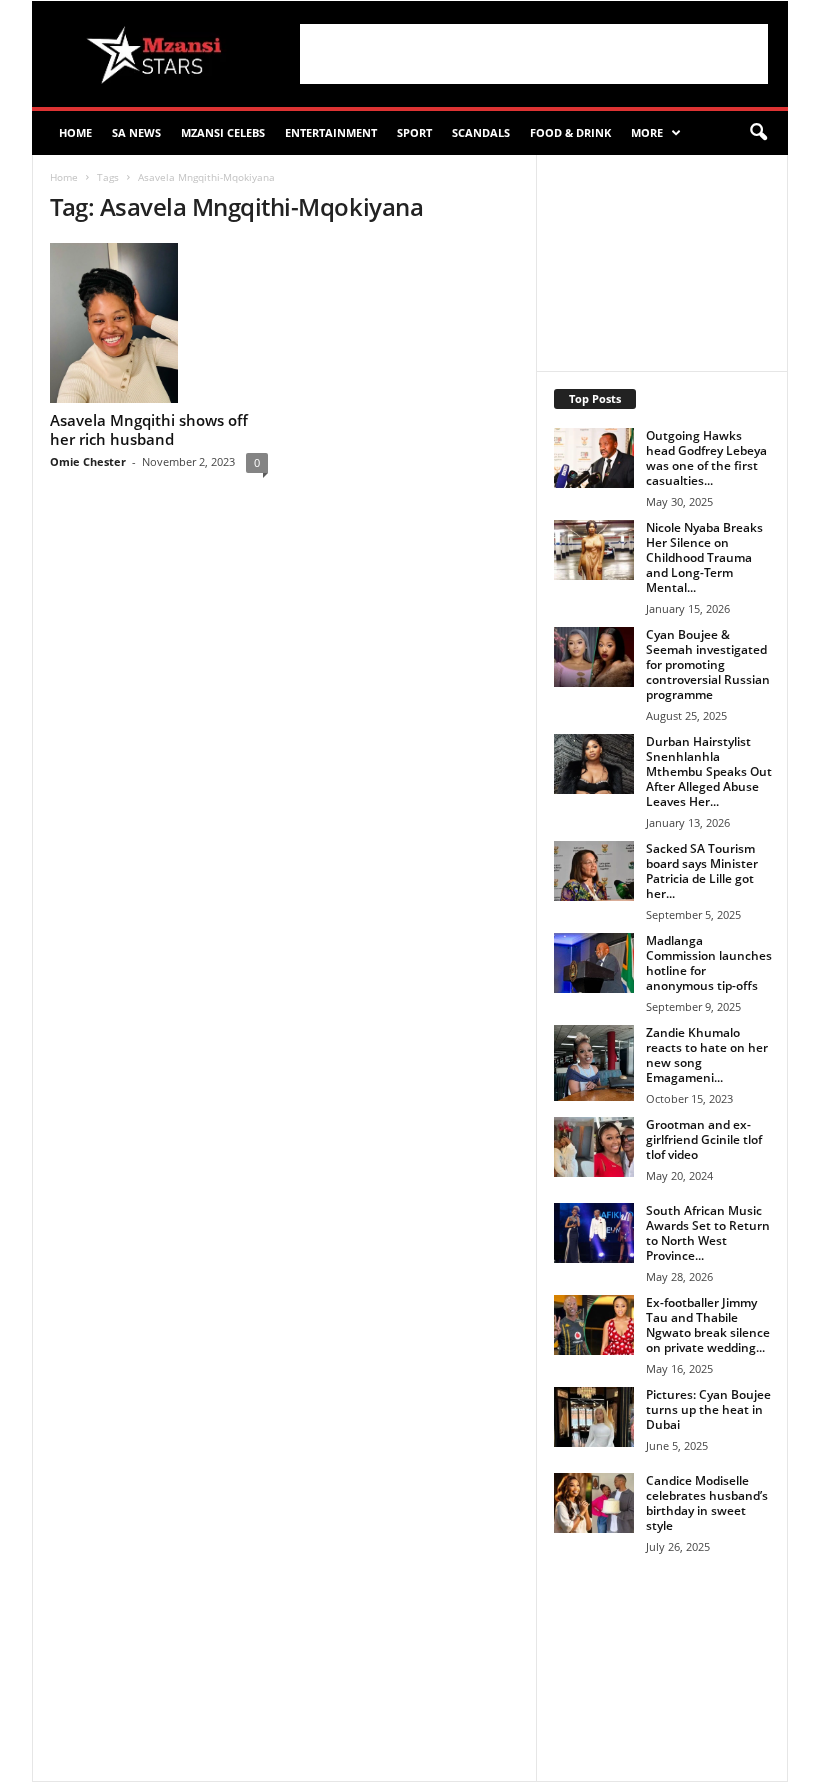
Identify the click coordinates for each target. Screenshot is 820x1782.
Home (75, 132)
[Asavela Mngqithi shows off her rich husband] (159, 323)
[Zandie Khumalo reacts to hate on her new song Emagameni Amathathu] (594, 1063)
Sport (414, 132)
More (647, 132)
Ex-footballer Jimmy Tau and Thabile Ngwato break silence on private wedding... (708, 1325)
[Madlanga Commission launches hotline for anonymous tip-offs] (594, 963)
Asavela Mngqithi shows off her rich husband (149, 429)
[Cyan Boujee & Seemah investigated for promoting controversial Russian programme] (594, 657)
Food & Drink (570, 132)
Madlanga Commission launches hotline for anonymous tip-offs (709, 963)
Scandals (481, 132)
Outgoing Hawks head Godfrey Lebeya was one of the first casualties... (706, 458)
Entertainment (331, 132)
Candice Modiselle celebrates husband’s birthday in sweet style (707, 1503)
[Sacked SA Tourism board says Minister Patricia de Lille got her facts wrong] (594, 871)
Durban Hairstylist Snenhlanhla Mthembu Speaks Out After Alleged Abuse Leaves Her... (709, 771)
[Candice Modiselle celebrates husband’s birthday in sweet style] (594, 1503)
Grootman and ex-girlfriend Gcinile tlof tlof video (704, 1139)
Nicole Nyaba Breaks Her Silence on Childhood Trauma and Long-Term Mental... (704, 557)
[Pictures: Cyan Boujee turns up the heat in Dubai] (594, 1417)
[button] (758, 133)
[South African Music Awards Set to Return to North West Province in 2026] (594, 1233)
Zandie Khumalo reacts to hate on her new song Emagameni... (707, 1055)
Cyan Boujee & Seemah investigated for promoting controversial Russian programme (708, 664)
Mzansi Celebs (223, 132)
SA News (136, 132)
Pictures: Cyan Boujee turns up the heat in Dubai (708, 1409)
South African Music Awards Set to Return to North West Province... (708, 1233)
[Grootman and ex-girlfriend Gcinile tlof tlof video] (594, 1147)
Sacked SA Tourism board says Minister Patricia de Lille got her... (702, 871)
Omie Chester (88, 461)
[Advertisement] (534, 54)
